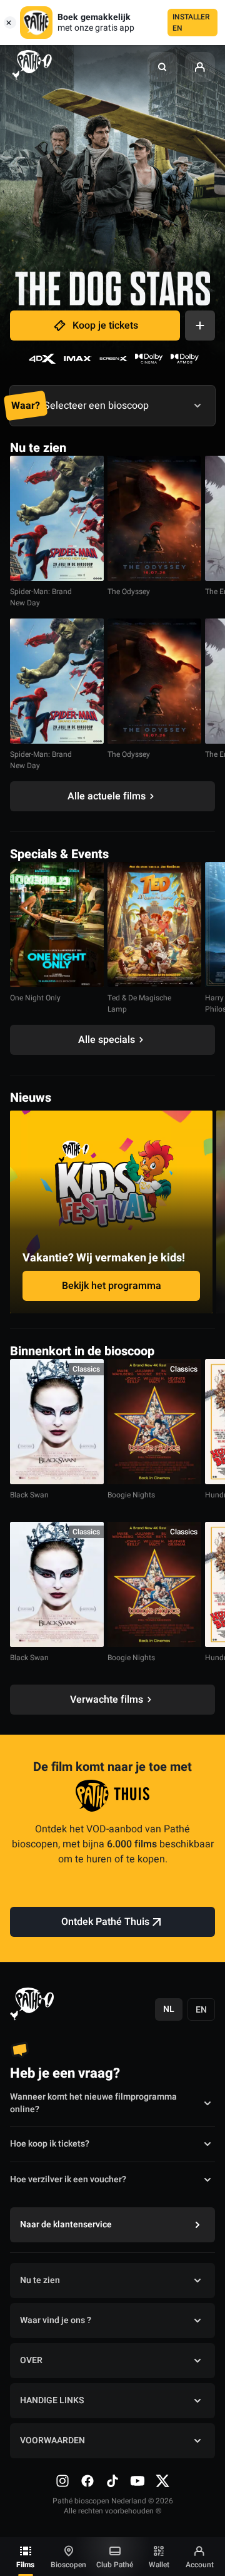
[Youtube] (137, 2481)
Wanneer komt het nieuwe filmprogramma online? (93, 2103)
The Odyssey (129, 592)
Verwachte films (107, 1700)
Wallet (159, 2565)
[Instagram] (62, 2481)
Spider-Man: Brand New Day (41, 597)
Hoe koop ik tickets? (50, 2144)
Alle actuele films (107, 796)
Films (25, 2565)
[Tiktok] (112, 2481)
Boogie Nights (131, 1495)
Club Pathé (115, 2565)
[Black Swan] (57, 1422)
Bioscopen (68, 2565)
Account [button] (200, 2565)
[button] (162, 67)
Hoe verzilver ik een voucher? (68, 2179)
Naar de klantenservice (66, 2224)
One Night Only (35, 998)
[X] (162, 2481)
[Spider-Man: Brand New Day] (57, 518)
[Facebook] (87, 2481)
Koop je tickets (105, 326)
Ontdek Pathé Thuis (105, 1922)
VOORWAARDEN (52, 2440)
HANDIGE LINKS (52, 2400)
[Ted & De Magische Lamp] (154, 925)
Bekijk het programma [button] (112, 1286)
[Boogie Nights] (154, 1422)
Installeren (191, 23)
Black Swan (29, 1495)
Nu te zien (40, 2280)
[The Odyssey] (154, 518)
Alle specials (107, 1040)
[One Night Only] (57, 925)
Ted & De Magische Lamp (139, 1003)
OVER (31, 2360)
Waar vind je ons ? (56, 2320)
